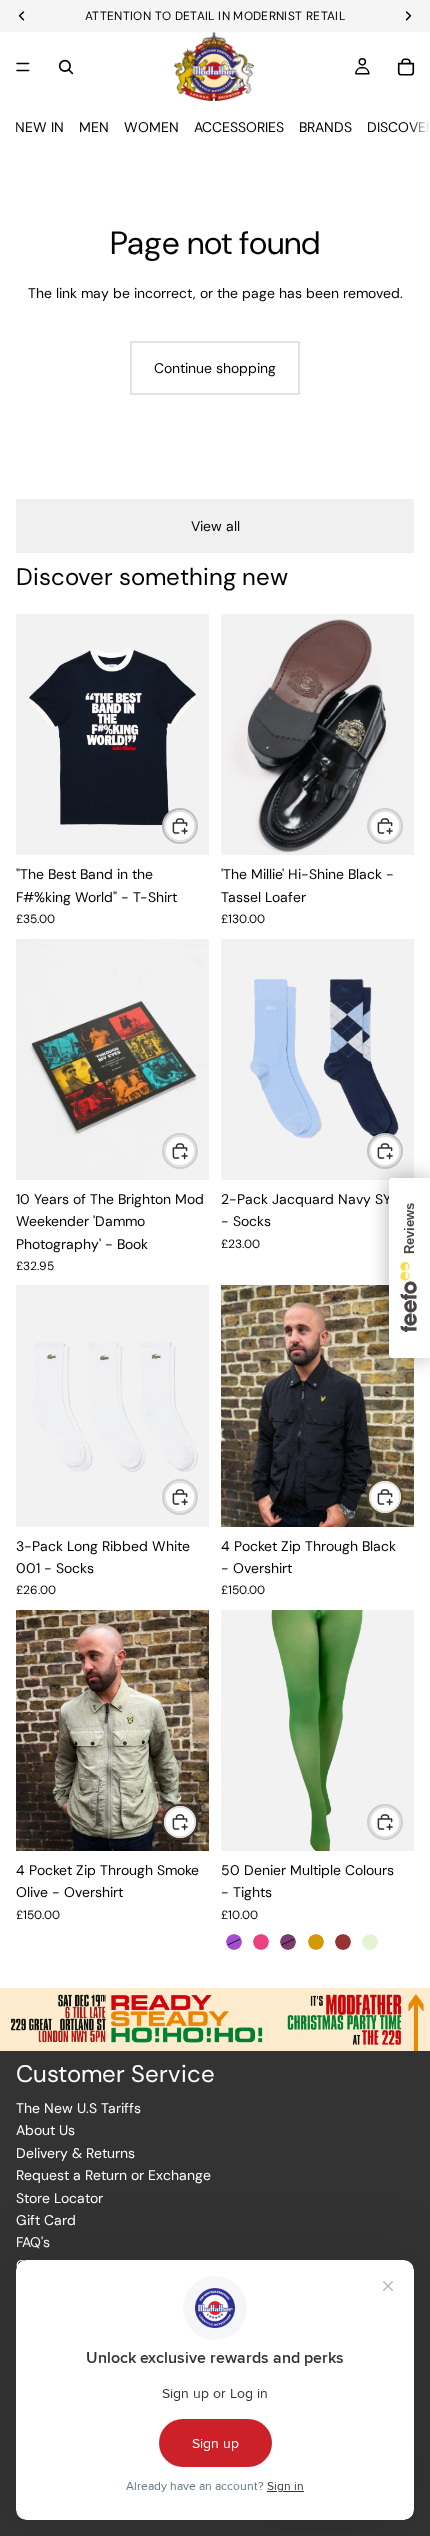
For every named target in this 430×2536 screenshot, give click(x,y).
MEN (94, 127)
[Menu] (23, 67)
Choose (197, 826)
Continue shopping (215, 368)
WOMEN (151, 127)
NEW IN (39, 127)
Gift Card (46, 2220)
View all (215, 526)
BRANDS (325, 127)
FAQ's (33, 2242)
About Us (45, 2130)
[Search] (66, 67)
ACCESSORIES (239, 127)
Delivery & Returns (75, 2153)
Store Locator (59, 2198)
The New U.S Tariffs (78, 2108)
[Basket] (406, 67)
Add (197, 1150)
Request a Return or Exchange (113, 2175)
